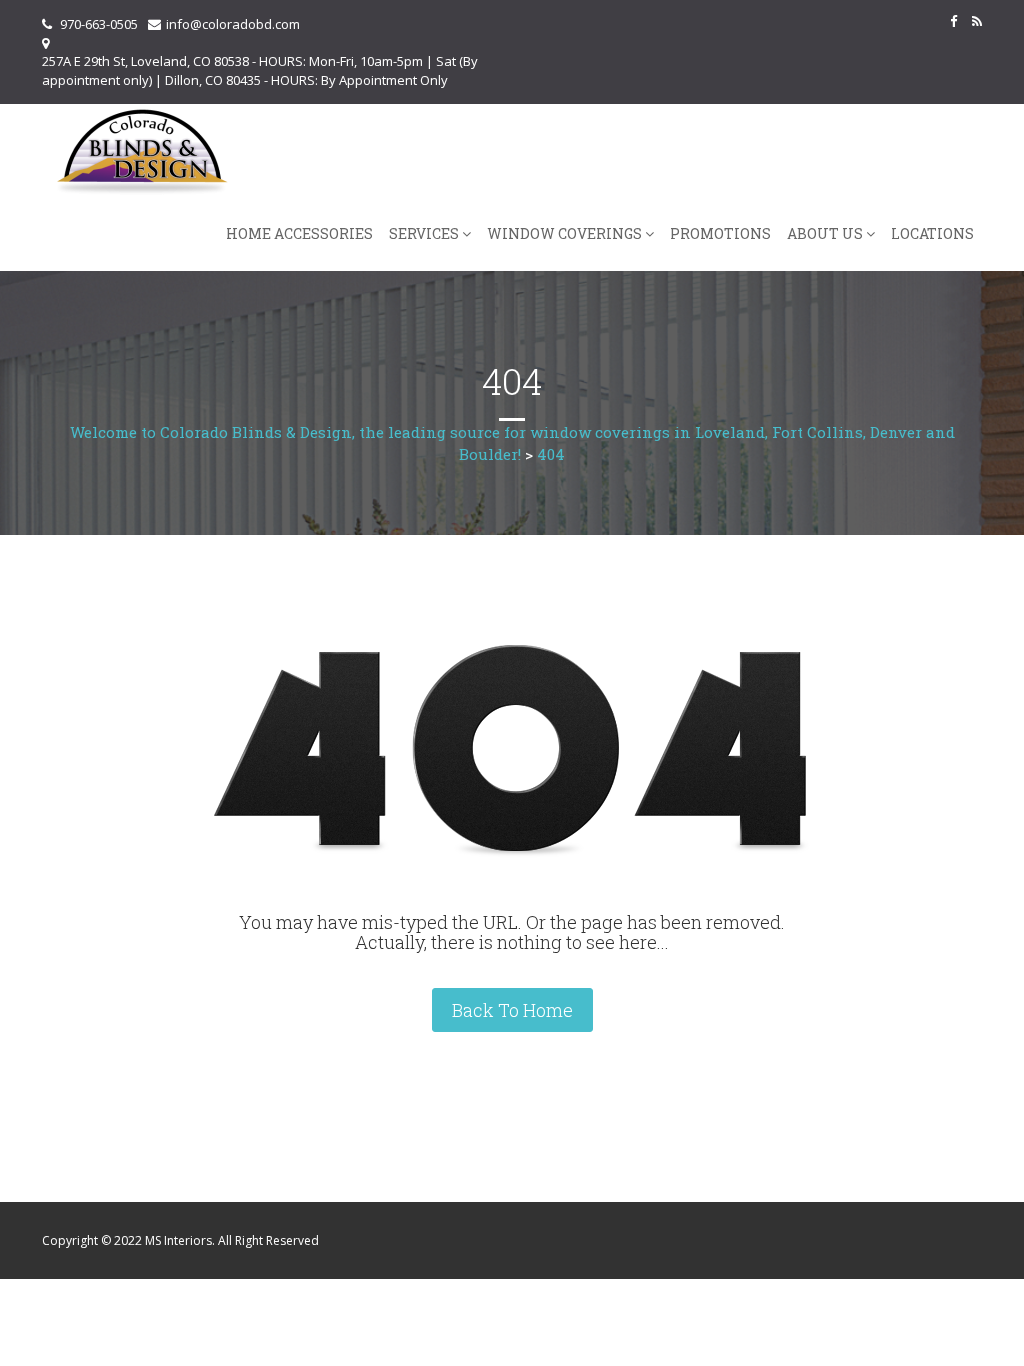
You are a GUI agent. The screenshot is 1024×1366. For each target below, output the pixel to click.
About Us (825, 233)
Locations (932, 233)
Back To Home (512, 1010)
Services (424, 233)
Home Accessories (299, 233)
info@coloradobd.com (233, 24)
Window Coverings (564, 233)
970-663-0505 (99, 24)
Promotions (720, 233)
